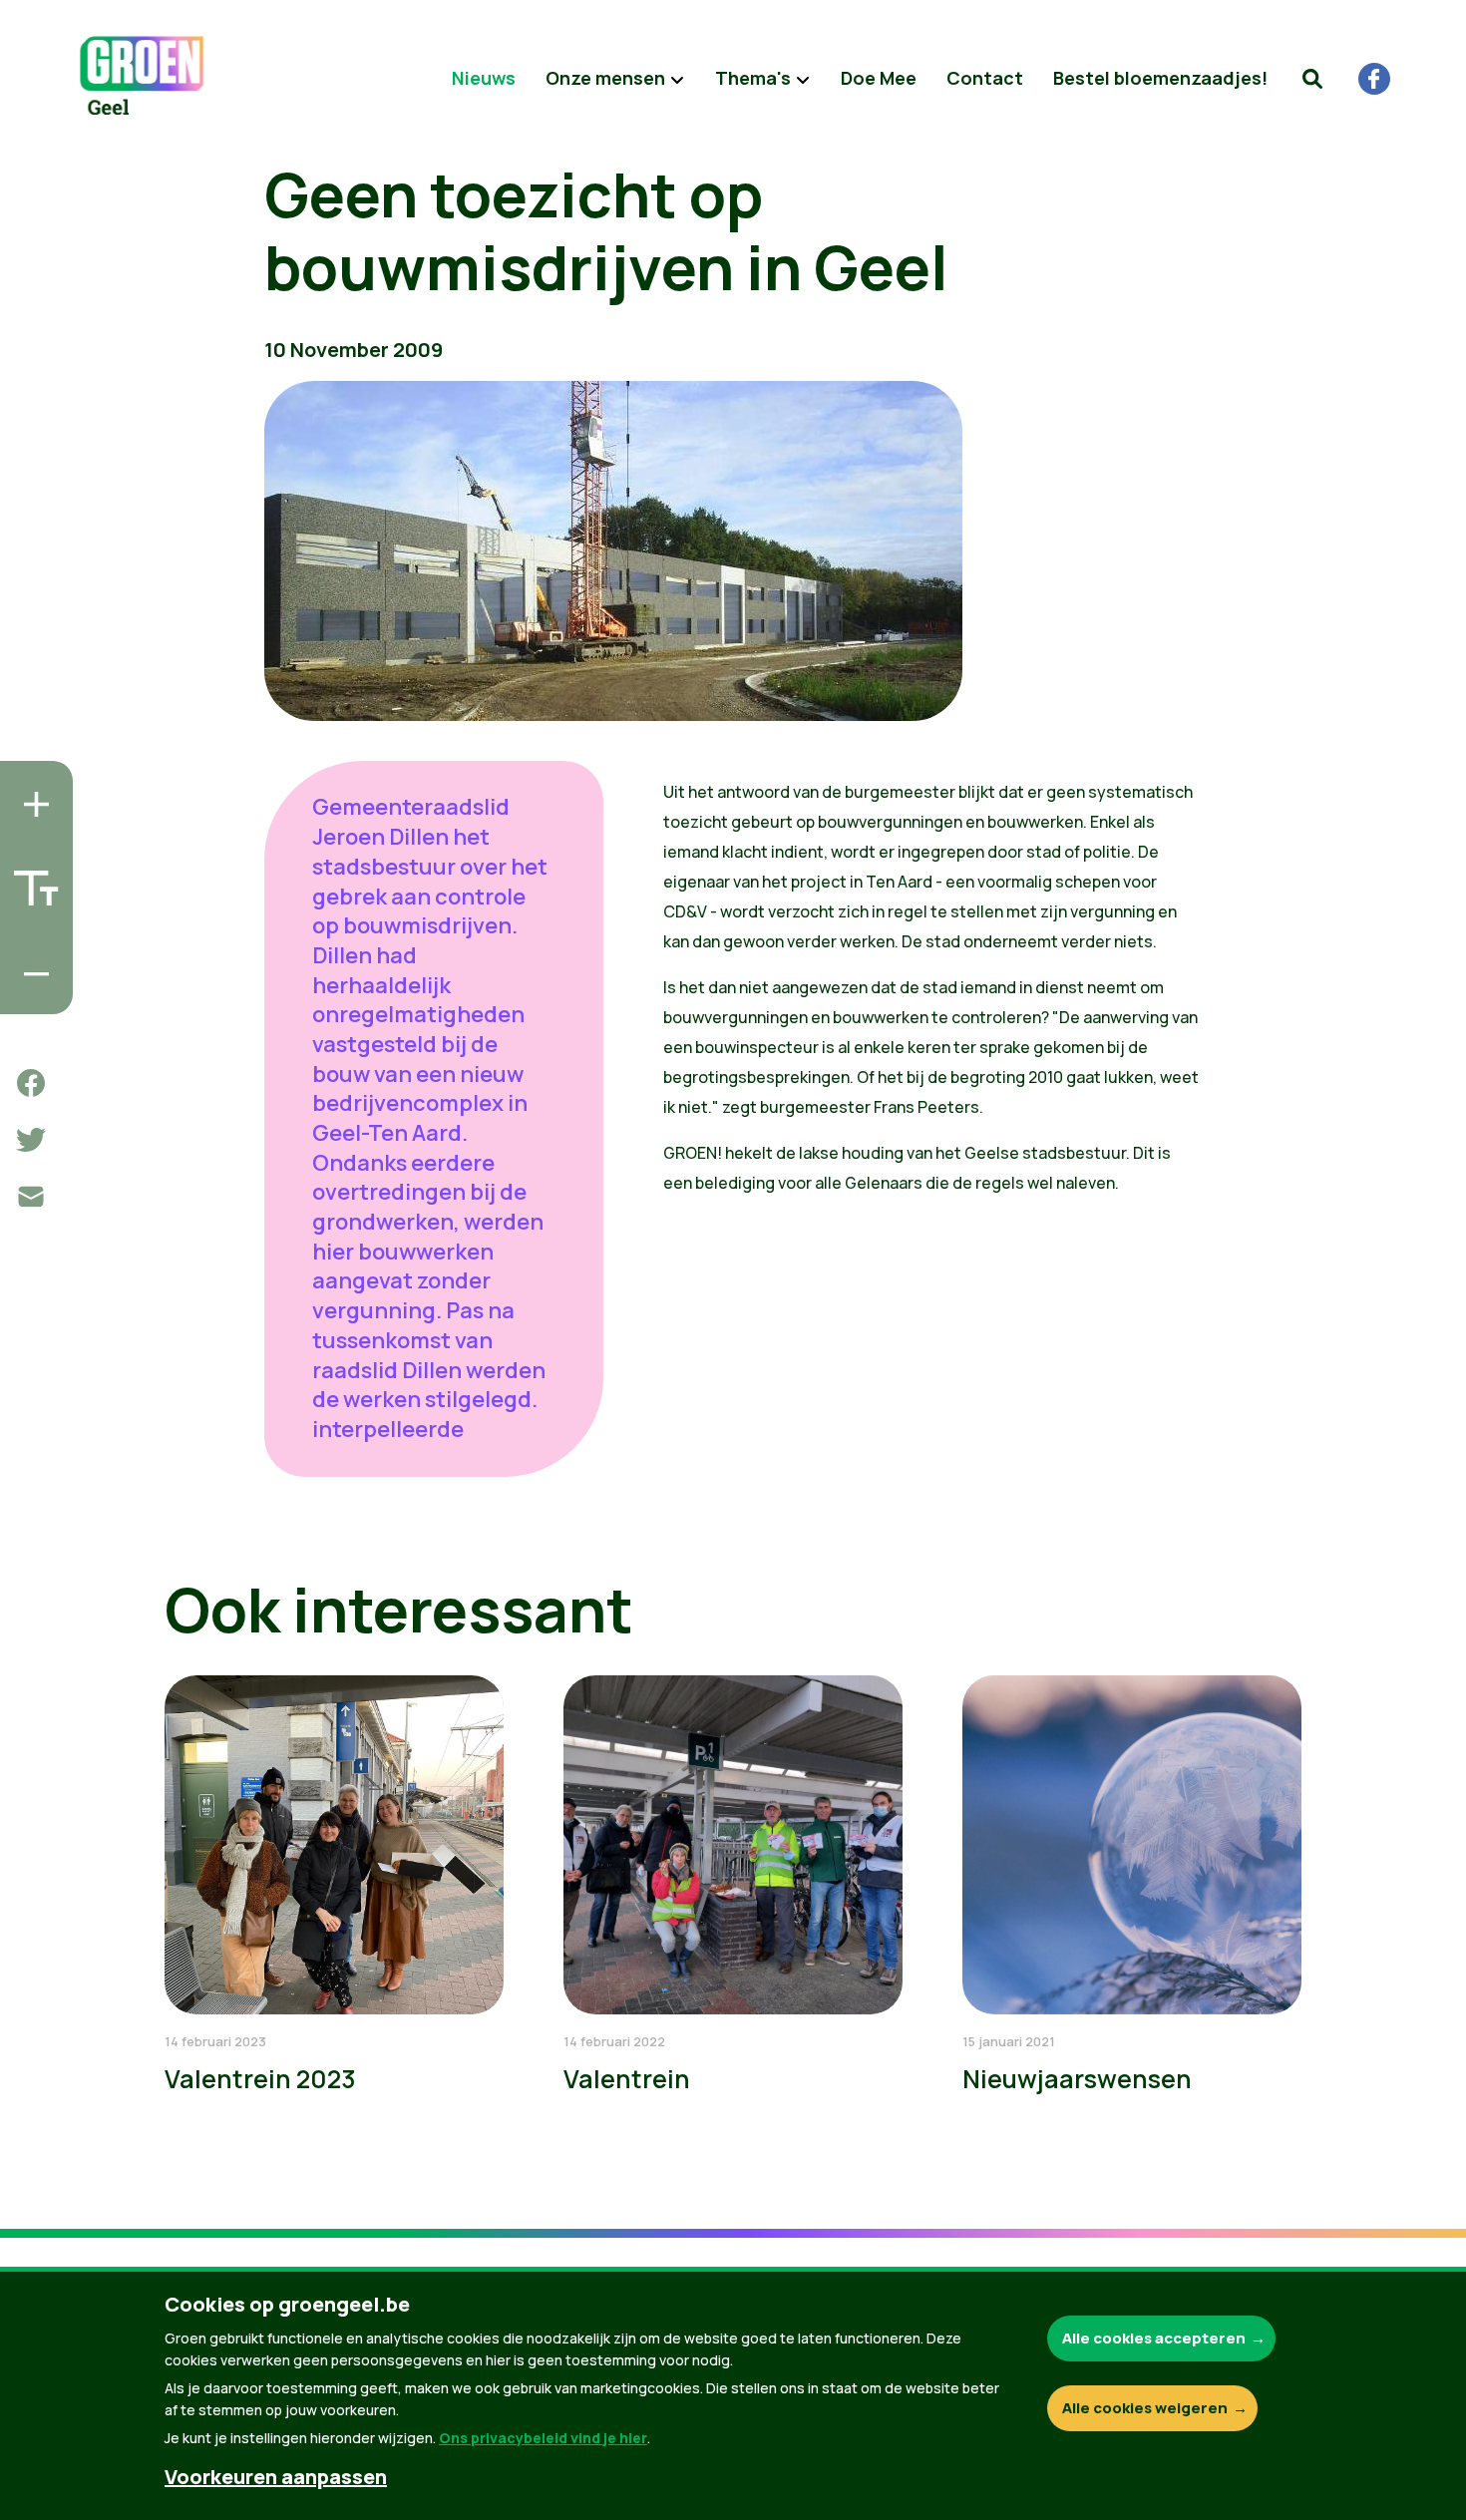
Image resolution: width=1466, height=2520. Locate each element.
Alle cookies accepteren (1154, 2338)
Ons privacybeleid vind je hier (543, 2438)
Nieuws (484, 78)
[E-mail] (31, 1197)
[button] (1312, 79)
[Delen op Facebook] (31, 1083)
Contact (985, 78)
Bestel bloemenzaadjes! (1160, 78)
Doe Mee (879, 78)
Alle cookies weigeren (1145, 2408)
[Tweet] (31, 1140)
